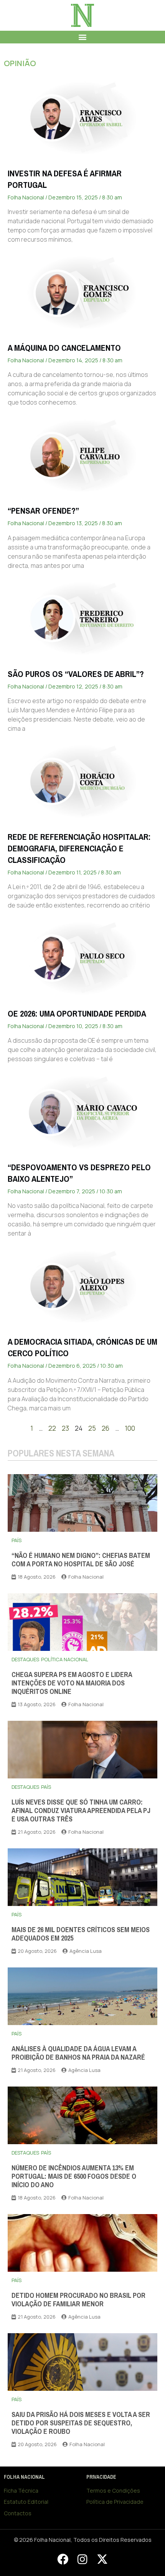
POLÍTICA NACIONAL (65, 1659)
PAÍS (16, 1540)
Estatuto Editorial (26, 2502)
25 (92, 1428)
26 (106, 1428)
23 (65, 1428)
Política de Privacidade (115, 2502)
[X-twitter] (102, 2559)
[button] (83, 37)
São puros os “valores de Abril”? (76, 674)
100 (130, 1428)
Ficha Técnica (21, 2491)
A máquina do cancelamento (64, 348)
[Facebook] (63, 2559)
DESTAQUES (25, 1659)
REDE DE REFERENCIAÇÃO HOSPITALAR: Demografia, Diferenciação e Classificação (79, 848)
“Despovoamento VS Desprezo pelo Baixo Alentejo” (79, 1173)
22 (52, 1428)
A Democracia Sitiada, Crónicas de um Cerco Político (82, 1348)
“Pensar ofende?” (43, 511)
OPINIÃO (20, 63)
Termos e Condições (113, 2491)
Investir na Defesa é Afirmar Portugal (65, 179)
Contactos (18, 2513)
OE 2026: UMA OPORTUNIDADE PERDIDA (77, 1014)
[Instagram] (82, 2559)
